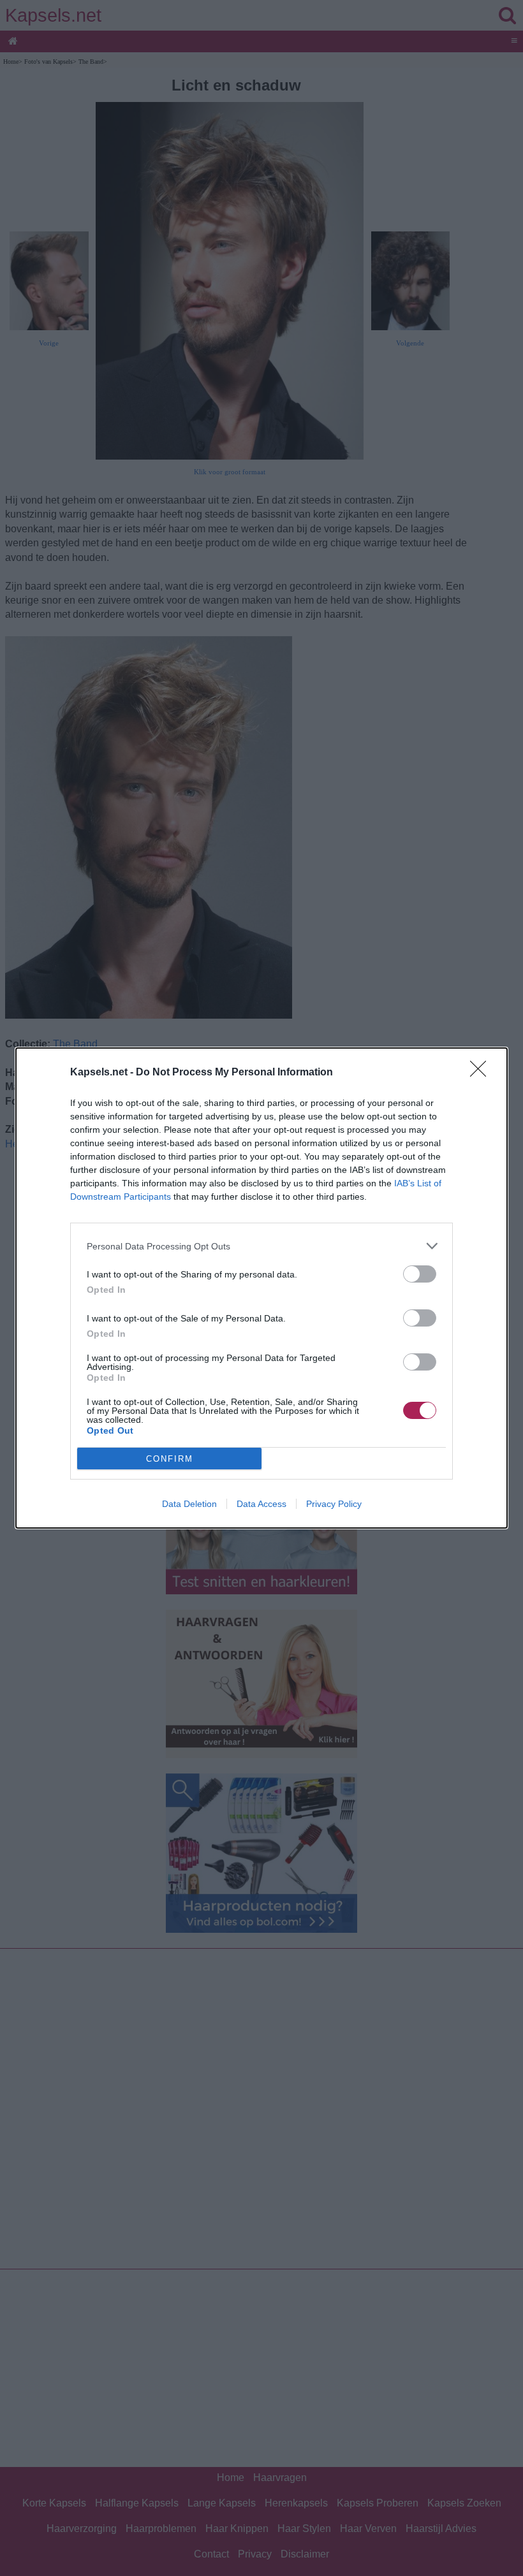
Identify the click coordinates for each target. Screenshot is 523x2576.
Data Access (261, 1504)
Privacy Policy (334, 1504)
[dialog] (261, 1288)
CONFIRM (170, 1459)
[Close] (482, 1073)
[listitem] (261, 1246)
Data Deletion (189, 1504)
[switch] (420, 1274)
